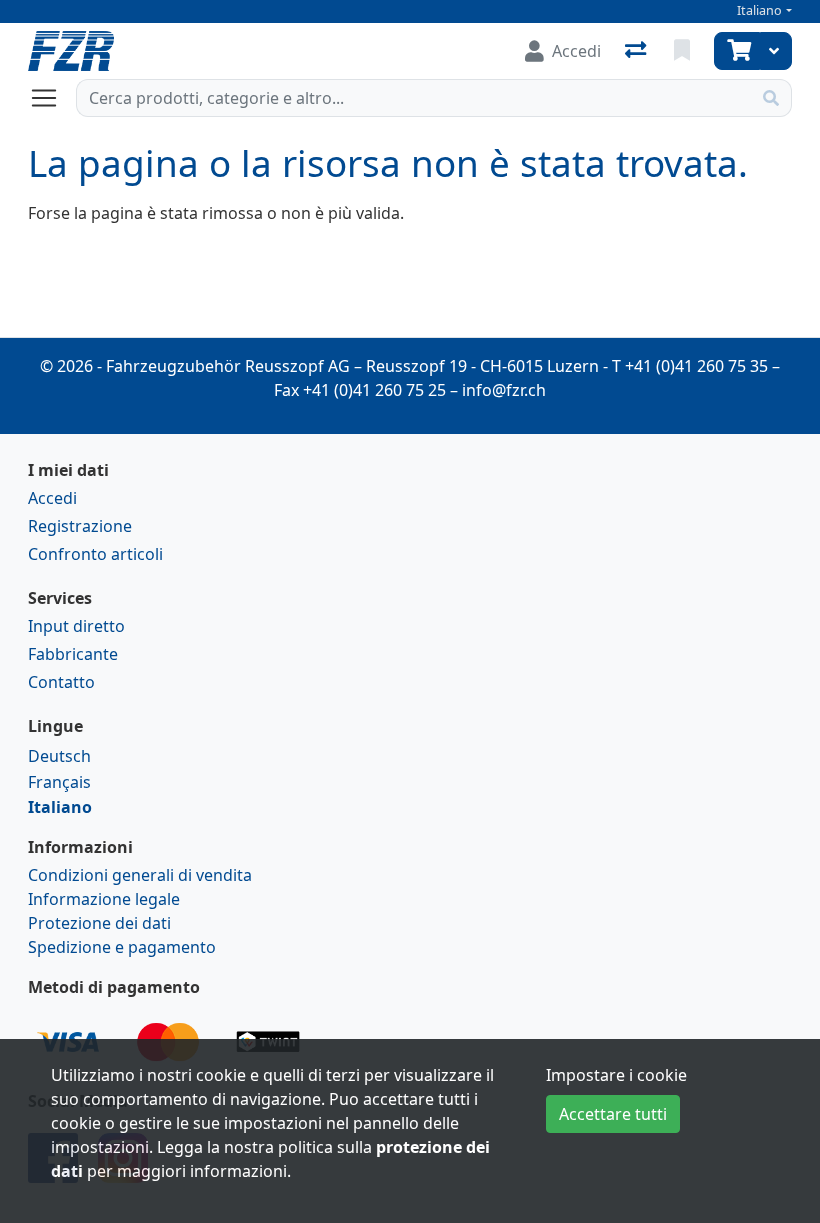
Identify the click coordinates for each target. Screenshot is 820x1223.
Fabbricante (73, 654)
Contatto (61, 682)
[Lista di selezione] (684, 51)
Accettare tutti (613, 1114)
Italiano (759, 10)
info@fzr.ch (504, 390)
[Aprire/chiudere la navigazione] (52, 98)
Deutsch (59, 756)
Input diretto (76, 626)
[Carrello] (737, 51)
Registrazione (80, 526)
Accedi (52, 498)
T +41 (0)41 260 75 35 (690, 366)
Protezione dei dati (99, 923)
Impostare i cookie (616, 1075)
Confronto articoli (95, 554)
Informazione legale (104, 899)
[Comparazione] (637, 51)
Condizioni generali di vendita (140, 875)
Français (59, 782)
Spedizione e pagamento (122, 947)
